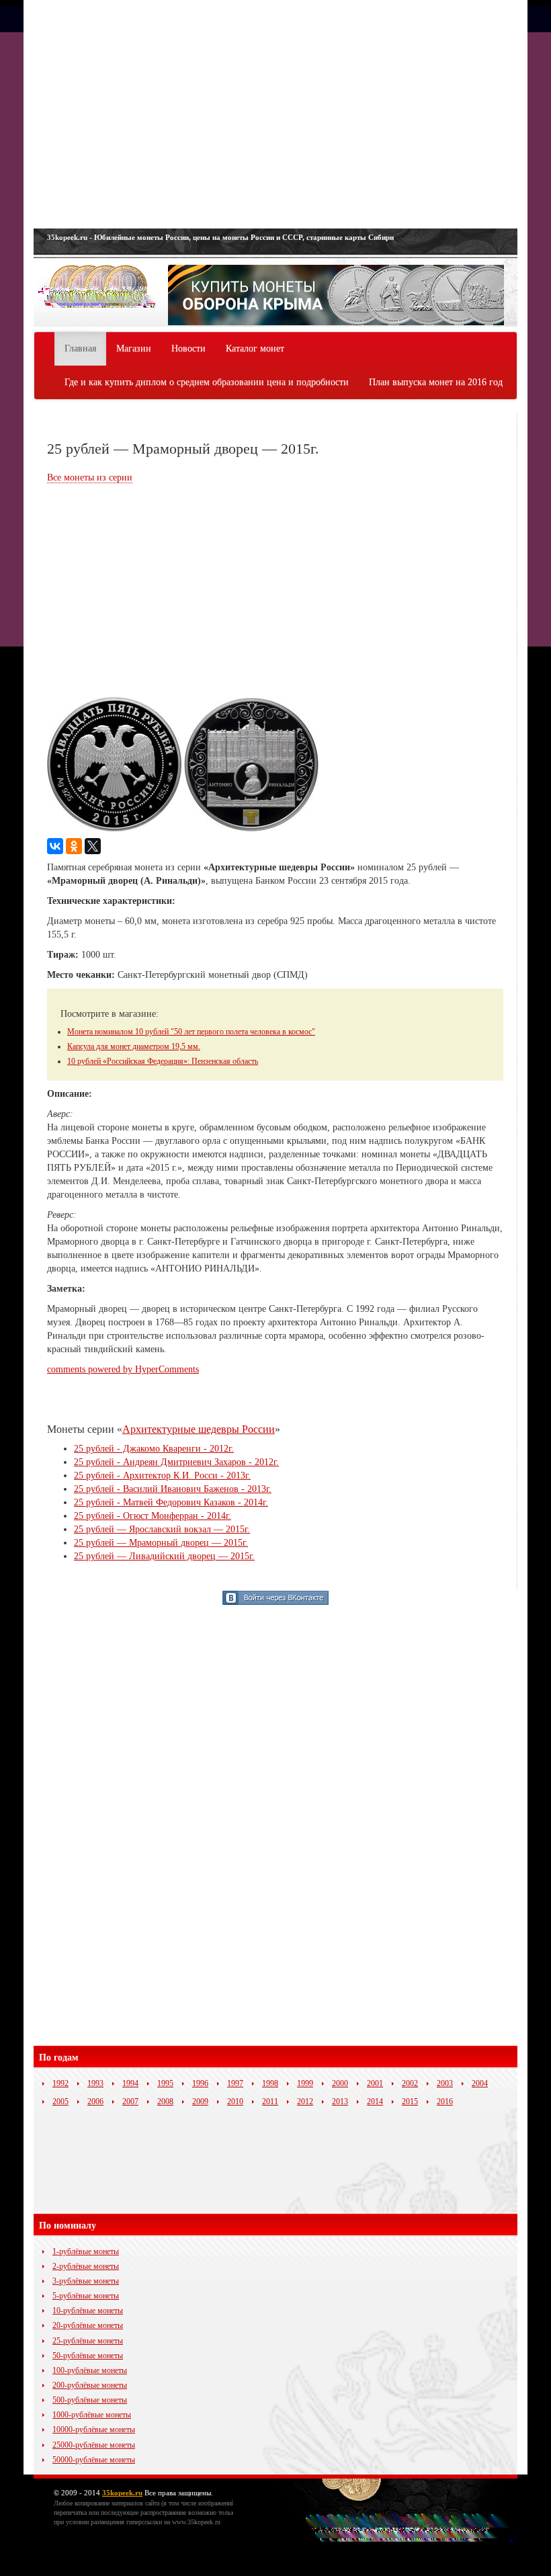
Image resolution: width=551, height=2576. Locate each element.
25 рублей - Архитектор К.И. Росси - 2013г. (162, 1476)
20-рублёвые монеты (88, 2325)
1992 (60, 2083)
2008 (165, 2102)
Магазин (134, 348)
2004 (480, 2083)
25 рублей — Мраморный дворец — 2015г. (161, 1543)
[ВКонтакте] (55, 846)
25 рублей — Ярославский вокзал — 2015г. (162, 1529)
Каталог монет (255, 348)
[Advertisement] (275, 114)
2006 (95, 2102)
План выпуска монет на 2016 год (436, 382)
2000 (340, 2083)
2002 (410, 2083)
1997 (235, 2083)
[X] (93, 846)
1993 (95, 2083)
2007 (130, 2102)
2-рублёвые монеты (86, 2266)
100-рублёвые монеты (90, 2370)
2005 (60, 2102)
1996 (200, 2083)
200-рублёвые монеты (90, 2385)
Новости (188, 348)
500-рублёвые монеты (90, 2400)
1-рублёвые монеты (86, 2251)
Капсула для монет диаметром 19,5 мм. (134, 1046)
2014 (375, 2102)
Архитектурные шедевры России (199, 1429)
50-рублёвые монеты (88, 2356)
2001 (375, 2083)
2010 (235, 2102)
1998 (270, 2083)
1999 (305, 2083)
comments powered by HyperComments (123, 1369)
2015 (410, 2102)
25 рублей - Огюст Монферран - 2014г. (153, 1516)
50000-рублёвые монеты (94, 2460)
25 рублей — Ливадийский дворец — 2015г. (164, 1556)
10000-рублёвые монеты (94, 2429)
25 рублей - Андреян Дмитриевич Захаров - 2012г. (176, 1462)
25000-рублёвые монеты (94, 2445)
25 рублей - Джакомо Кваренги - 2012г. (154, 1449)
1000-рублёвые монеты (92, 2415)
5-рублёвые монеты (86, 2296)
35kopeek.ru (122, 2493)
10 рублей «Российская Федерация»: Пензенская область (163, 1061)
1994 (130, 2083)
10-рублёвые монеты (88, 2311)
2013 (340, 2102)
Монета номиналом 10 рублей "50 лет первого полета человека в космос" (191, 1032)
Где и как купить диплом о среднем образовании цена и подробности (207, 382)
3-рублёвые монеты (86, 2281)
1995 (165, 2083)
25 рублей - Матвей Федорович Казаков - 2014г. (171, 1502)
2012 (305, 2102)
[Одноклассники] (74, 846)
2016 (445, 2102)
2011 (270, 2102)
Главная (80, 348)
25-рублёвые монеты (88, 2341)
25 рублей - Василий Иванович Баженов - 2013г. (173, 1489)
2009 (200, 2102)
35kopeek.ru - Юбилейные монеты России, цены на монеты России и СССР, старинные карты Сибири (220, 237)
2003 (445, 2083)
